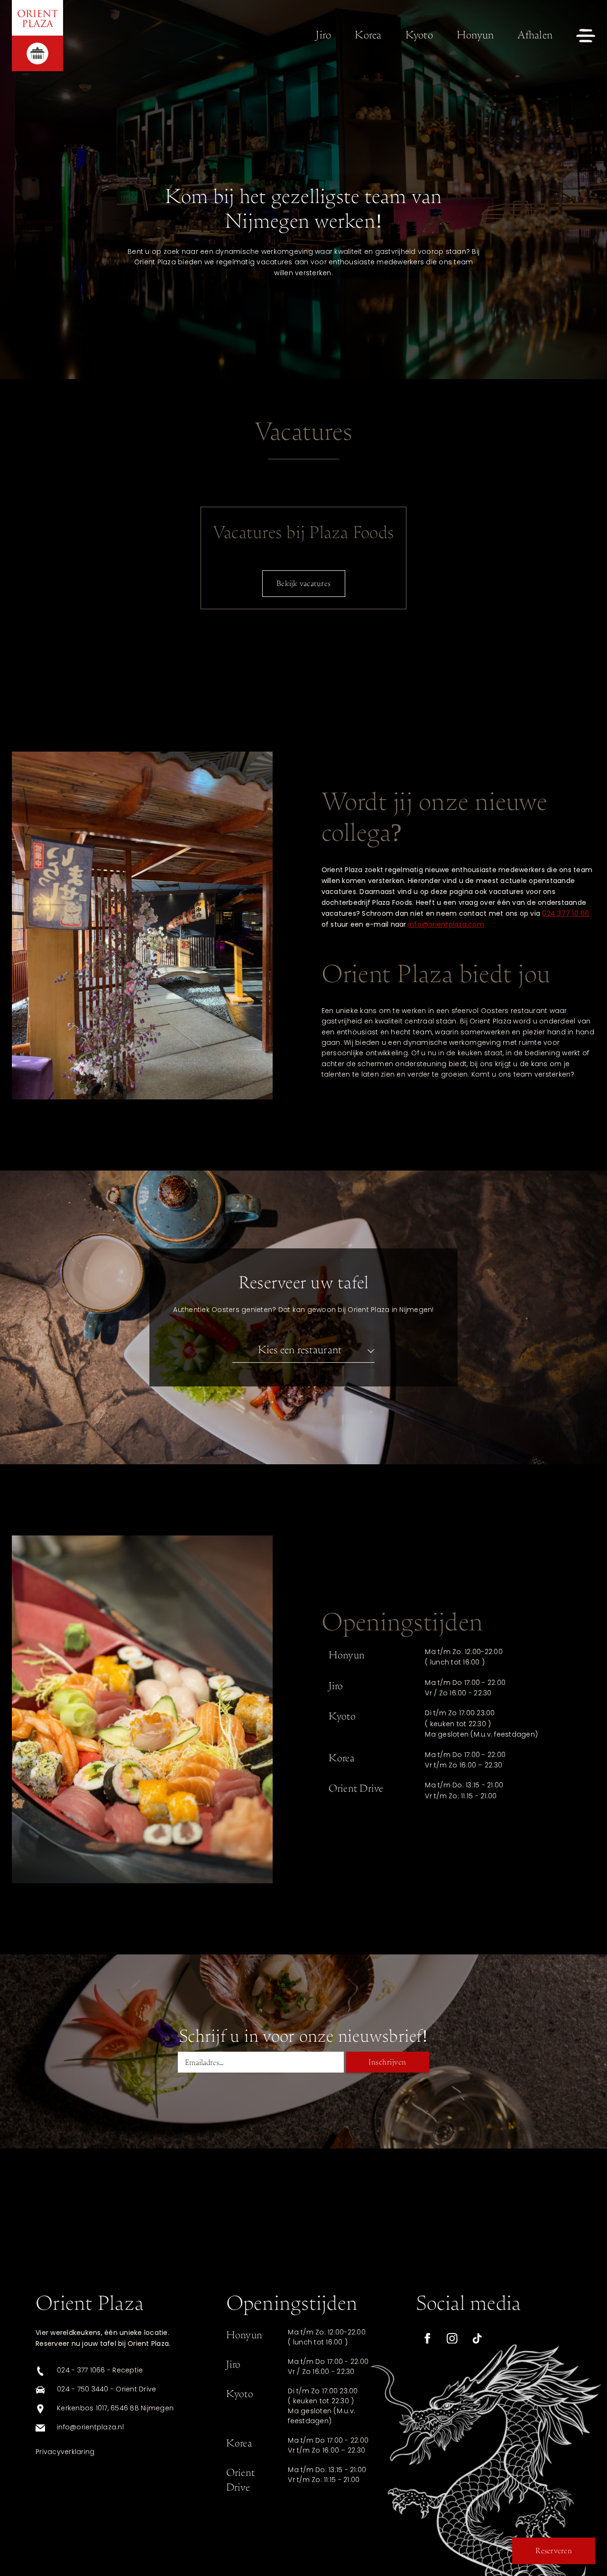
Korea (368, 35)
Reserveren (554, 2551)
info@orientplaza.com (446, 925)
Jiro (323, 35)
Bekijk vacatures (303, 583)
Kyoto (419, 35)
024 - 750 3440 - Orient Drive (106, 2390)
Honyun (475, 35)
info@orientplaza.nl (90, 2428)
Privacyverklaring (65, 2452)
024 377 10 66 (566, 914)
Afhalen (535, 35)
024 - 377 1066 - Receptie (100, 2371)
